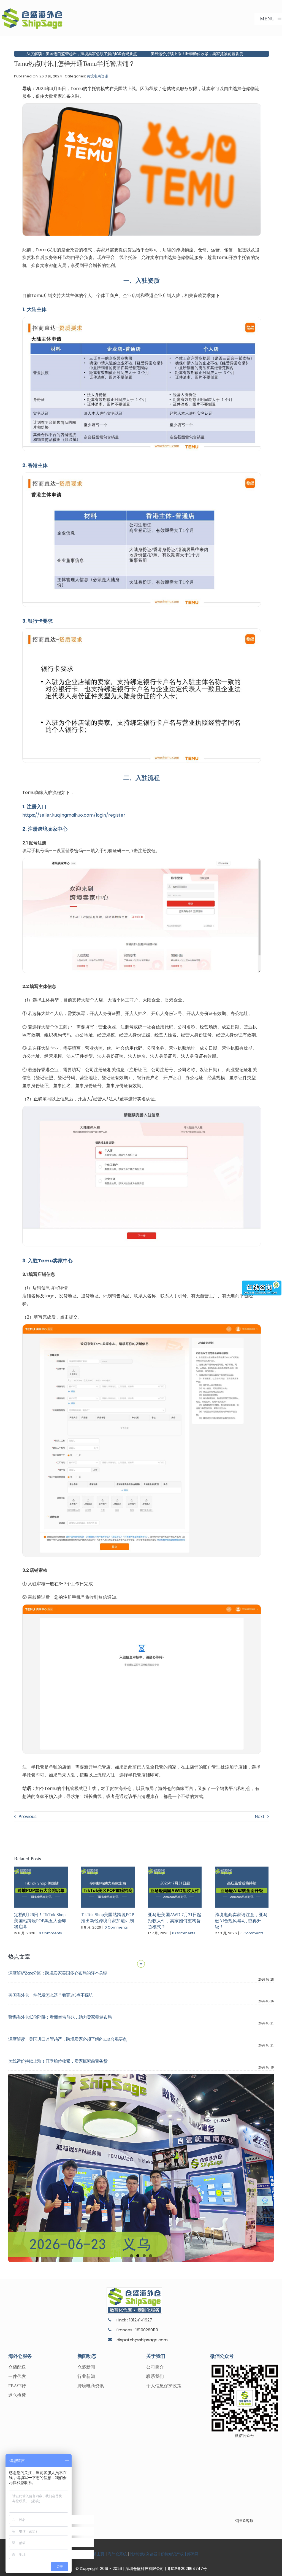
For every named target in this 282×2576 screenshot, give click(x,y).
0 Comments (50, 1933)
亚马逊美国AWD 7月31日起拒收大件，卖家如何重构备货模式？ (175, 1921)
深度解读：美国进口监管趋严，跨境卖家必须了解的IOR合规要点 (67, 2039)
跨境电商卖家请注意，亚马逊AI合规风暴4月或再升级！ (241, 1921)
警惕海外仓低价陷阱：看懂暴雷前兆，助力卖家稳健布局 (60, 2017)
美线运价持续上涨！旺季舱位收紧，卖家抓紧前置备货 (110, 54)
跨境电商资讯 (97, 76)
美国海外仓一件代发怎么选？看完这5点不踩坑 (51, 1995)
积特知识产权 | (173, 2554)
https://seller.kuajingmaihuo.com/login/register (74, 815)
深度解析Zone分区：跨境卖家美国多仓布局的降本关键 (58, 1973)
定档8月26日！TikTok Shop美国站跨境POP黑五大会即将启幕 (40, 1921)
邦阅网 (192, 2554)
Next (260, 1817)
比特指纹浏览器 (144, 2554)
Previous (28, 1817)
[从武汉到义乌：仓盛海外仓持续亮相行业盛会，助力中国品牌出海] (141, 2168)
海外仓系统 (117, 2554)
